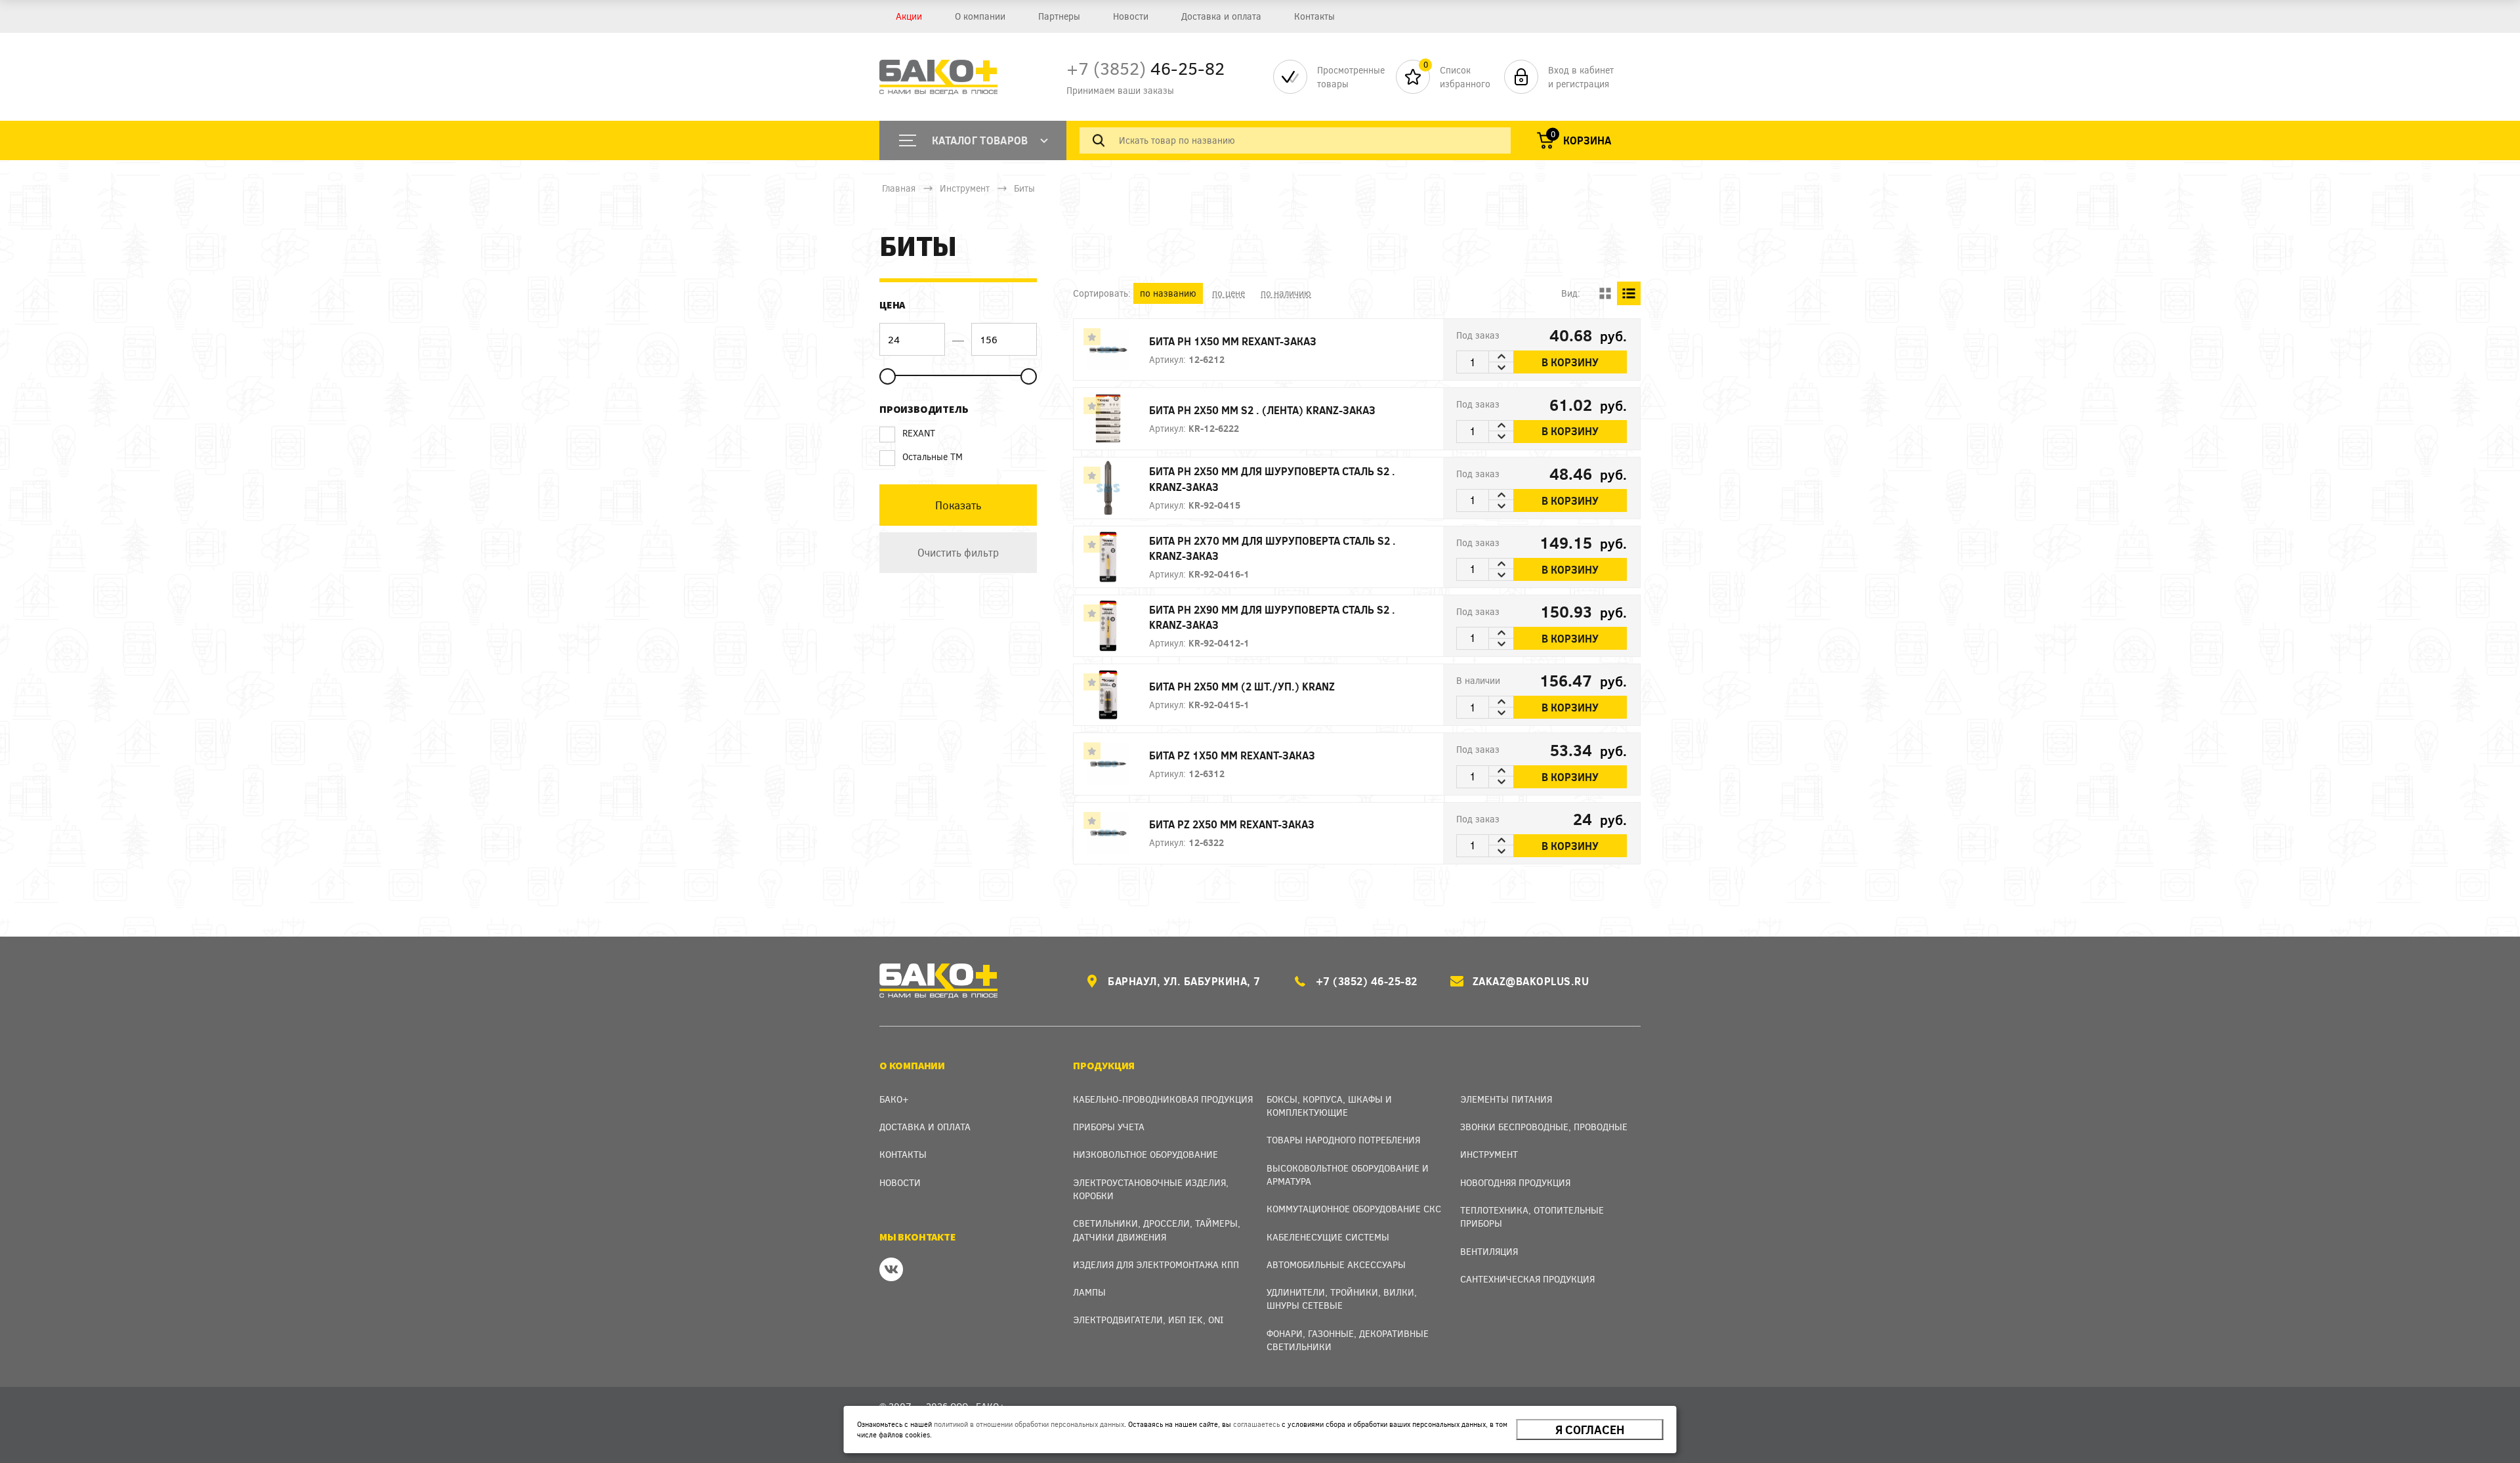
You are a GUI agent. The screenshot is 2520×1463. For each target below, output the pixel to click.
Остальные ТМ (933, 456)
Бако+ (894, 1099)
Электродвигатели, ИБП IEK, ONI (1148, 1320)
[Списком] (1629, 293)
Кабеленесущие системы (1328, 1237)
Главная (899, 188)
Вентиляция (1489, 1251)
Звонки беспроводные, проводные (1544, 1127)
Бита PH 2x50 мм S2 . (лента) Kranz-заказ (1262, 410)
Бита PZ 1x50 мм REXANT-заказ (1232, 755)
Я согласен (1590, 1430)
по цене (1228, 293)
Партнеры (1059, 16)
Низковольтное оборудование (1145, 1154)
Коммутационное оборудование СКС (1354, 1209)
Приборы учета (1109, 1127)
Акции (909, 16)
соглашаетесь (1256, 1424)
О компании (980, 16)
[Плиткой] (1605, 293)
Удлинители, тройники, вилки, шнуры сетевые (1342, 1299)
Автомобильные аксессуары (1336, 1264)
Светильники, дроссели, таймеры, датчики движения (1157, 1230)
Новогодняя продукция (1515, 1182)
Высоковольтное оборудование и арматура (1348, 1175)
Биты (1024, 188)
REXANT (919, 433)
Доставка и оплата (1221, 16)
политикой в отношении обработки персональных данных (1029, 1424)
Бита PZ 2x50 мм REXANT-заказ (1232, 824)
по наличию (1286, 293)
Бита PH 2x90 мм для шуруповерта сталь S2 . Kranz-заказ (1272, 617)
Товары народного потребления (1343, 1140)
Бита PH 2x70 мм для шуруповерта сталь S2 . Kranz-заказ (1272, 548)
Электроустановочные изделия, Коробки (1151, 1189)
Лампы (1089, 1292)
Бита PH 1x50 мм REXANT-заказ (1233, 341)
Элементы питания (1506, 1099)
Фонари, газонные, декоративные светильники (1348, 1340)
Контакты (1314, 16)
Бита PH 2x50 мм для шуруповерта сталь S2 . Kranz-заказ (1272, 478)
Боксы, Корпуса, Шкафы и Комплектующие (1329, 1106)
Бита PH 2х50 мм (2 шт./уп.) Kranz (1242, 686)
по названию (1168, 293)
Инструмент (965, 188)
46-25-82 (1145, 68)
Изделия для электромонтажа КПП (1156, 1264)
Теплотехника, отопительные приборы (1532, 1217)
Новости (1131, 16)
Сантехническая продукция (1527, 1279)
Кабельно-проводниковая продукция (1163, 1099)
